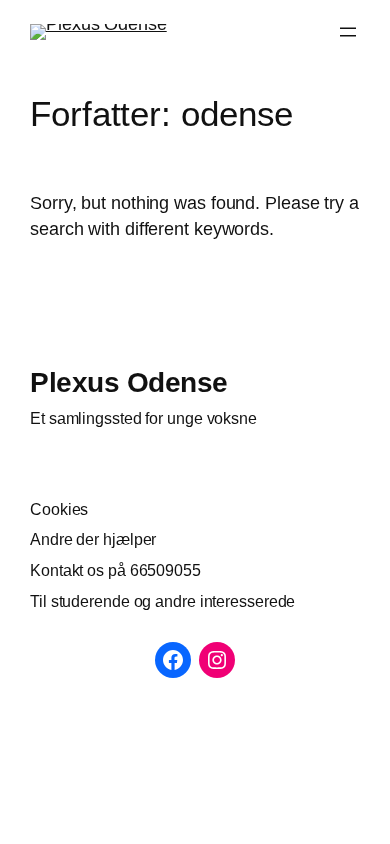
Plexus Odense (129, 382)
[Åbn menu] (348, 32)
